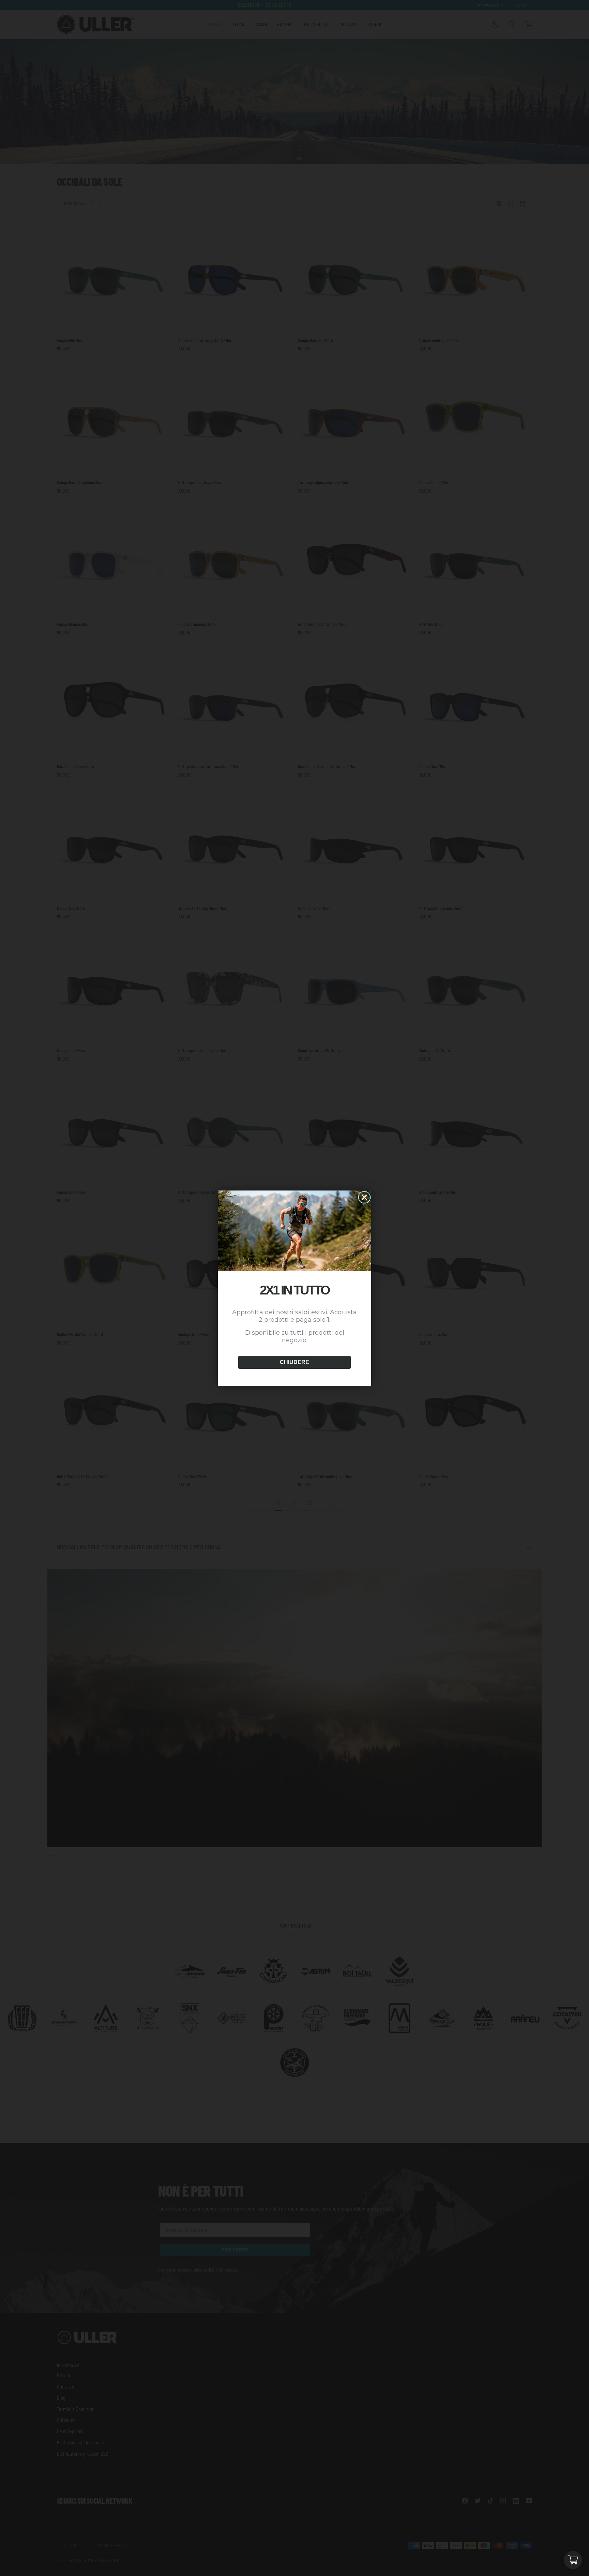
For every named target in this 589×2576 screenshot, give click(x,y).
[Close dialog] (364, 1197)
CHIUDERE (294, 1362)
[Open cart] (573, 2560)
